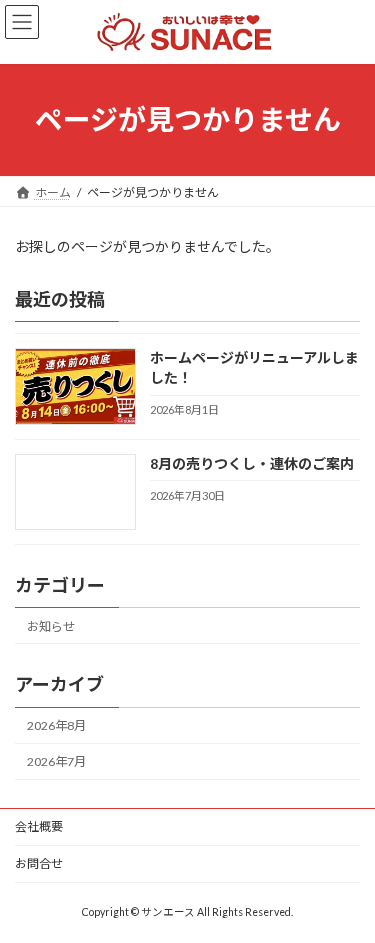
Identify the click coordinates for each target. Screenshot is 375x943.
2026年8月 (56, 725)
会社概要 (39, 826)
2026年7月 (56, 761)
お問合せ (39, 863)
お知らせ (51, 626)
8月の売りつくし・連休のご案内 (252, 463)
